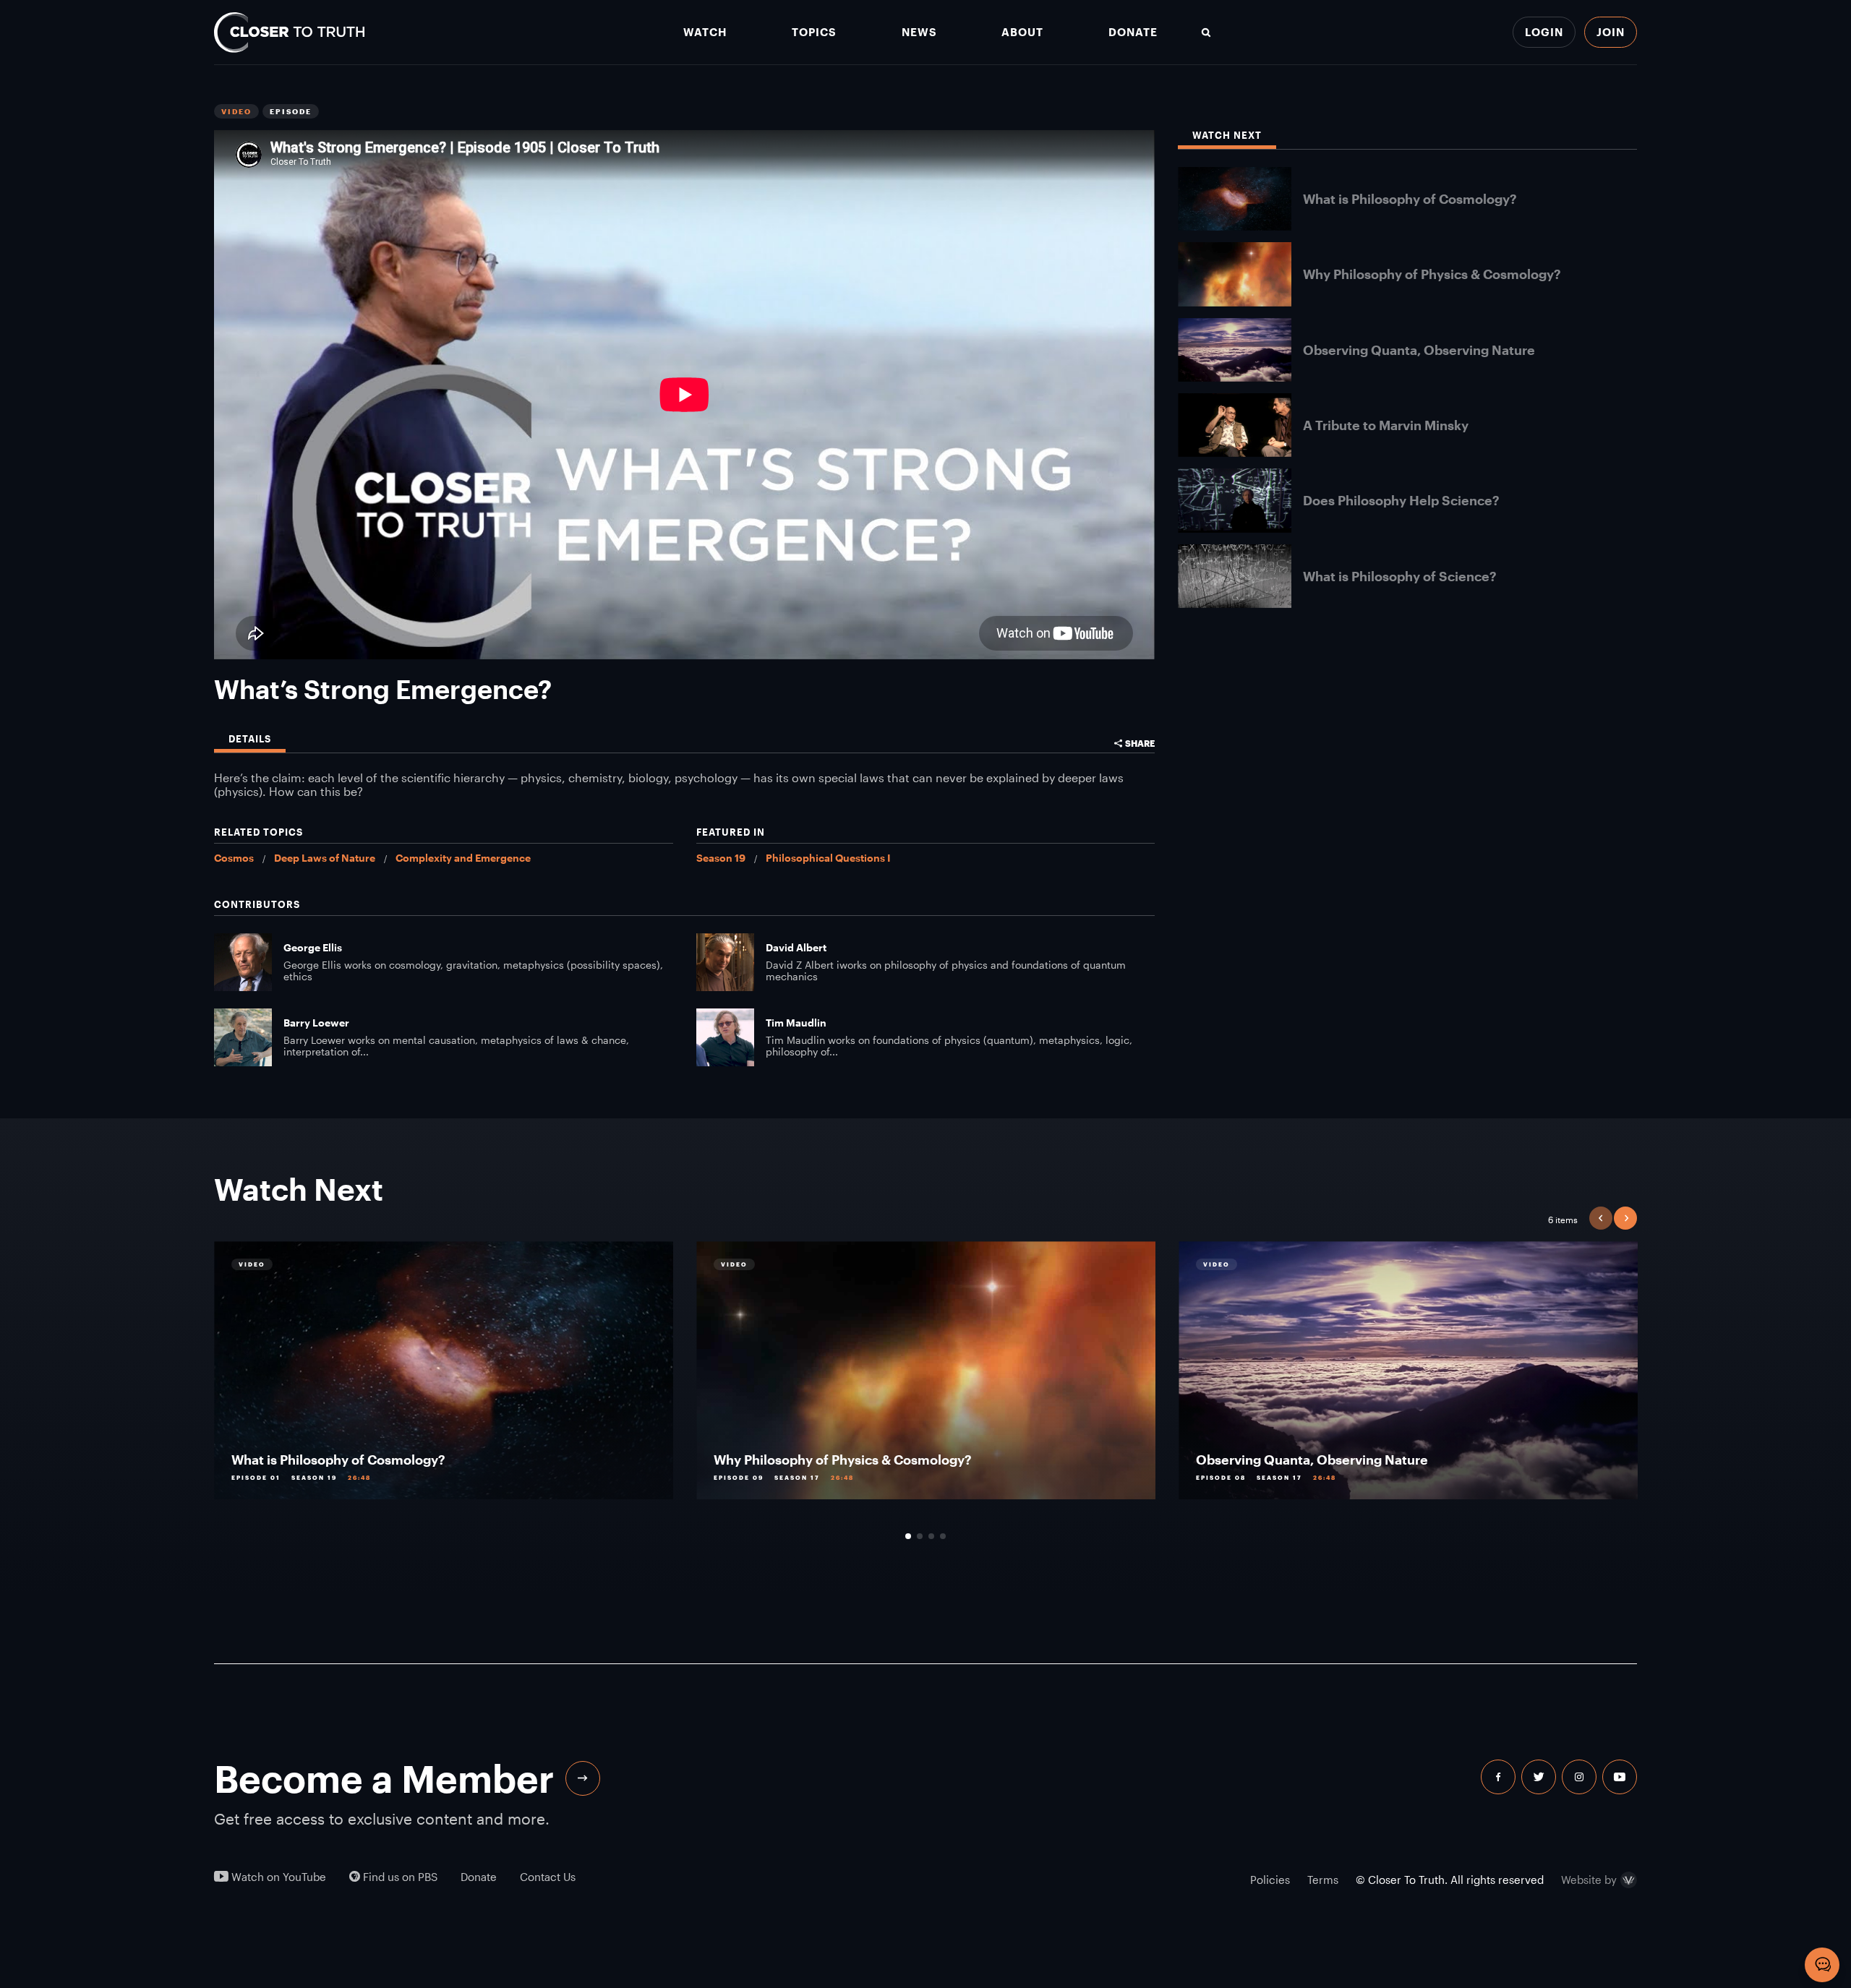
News (919, 32)
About (1022, 32)
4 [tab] (943, 1536)
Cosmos (234, 858)
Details (250, 739)
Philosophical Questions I (828, 858)
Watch (705, 32)
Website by (1589, 1880)
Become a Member (384, 1778)
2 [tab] (920, 1536)
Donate (1133, 32)
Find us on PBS (399, 1877)
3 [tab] (931, 1536)
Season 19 (721, 858)
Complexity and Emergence (463, 858)
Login (1544, 32)
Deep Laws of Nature (325, 858)
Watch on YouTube (277, 1877)
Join (1611, 32)
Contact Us (548, 1877)
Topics (814, 32)
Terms (1323, 1880)
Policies (1270, 1880)
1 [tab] (908, 1536)
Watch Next (1227, 136)
